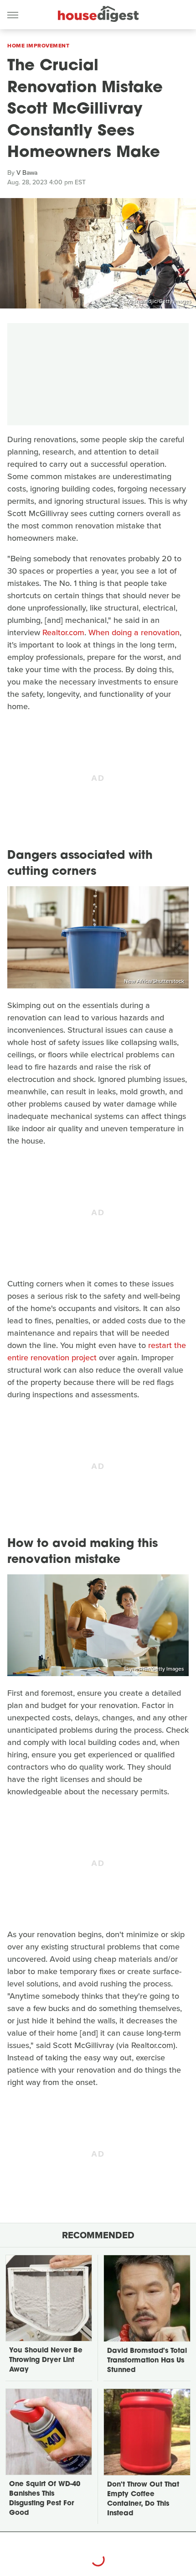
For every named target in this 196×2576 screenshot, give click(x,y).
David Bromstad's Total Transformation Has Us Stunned (147, 2361)
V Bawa (27, 173)
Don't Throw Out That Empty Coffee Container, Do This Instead (143, 2499)
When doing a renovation (134, 632)
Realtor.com (63, 632)
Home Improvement (38, 46)
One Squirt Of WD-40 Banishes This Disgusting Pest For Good (45, 2499)
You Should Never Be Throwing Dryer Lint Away (46, 2360)
